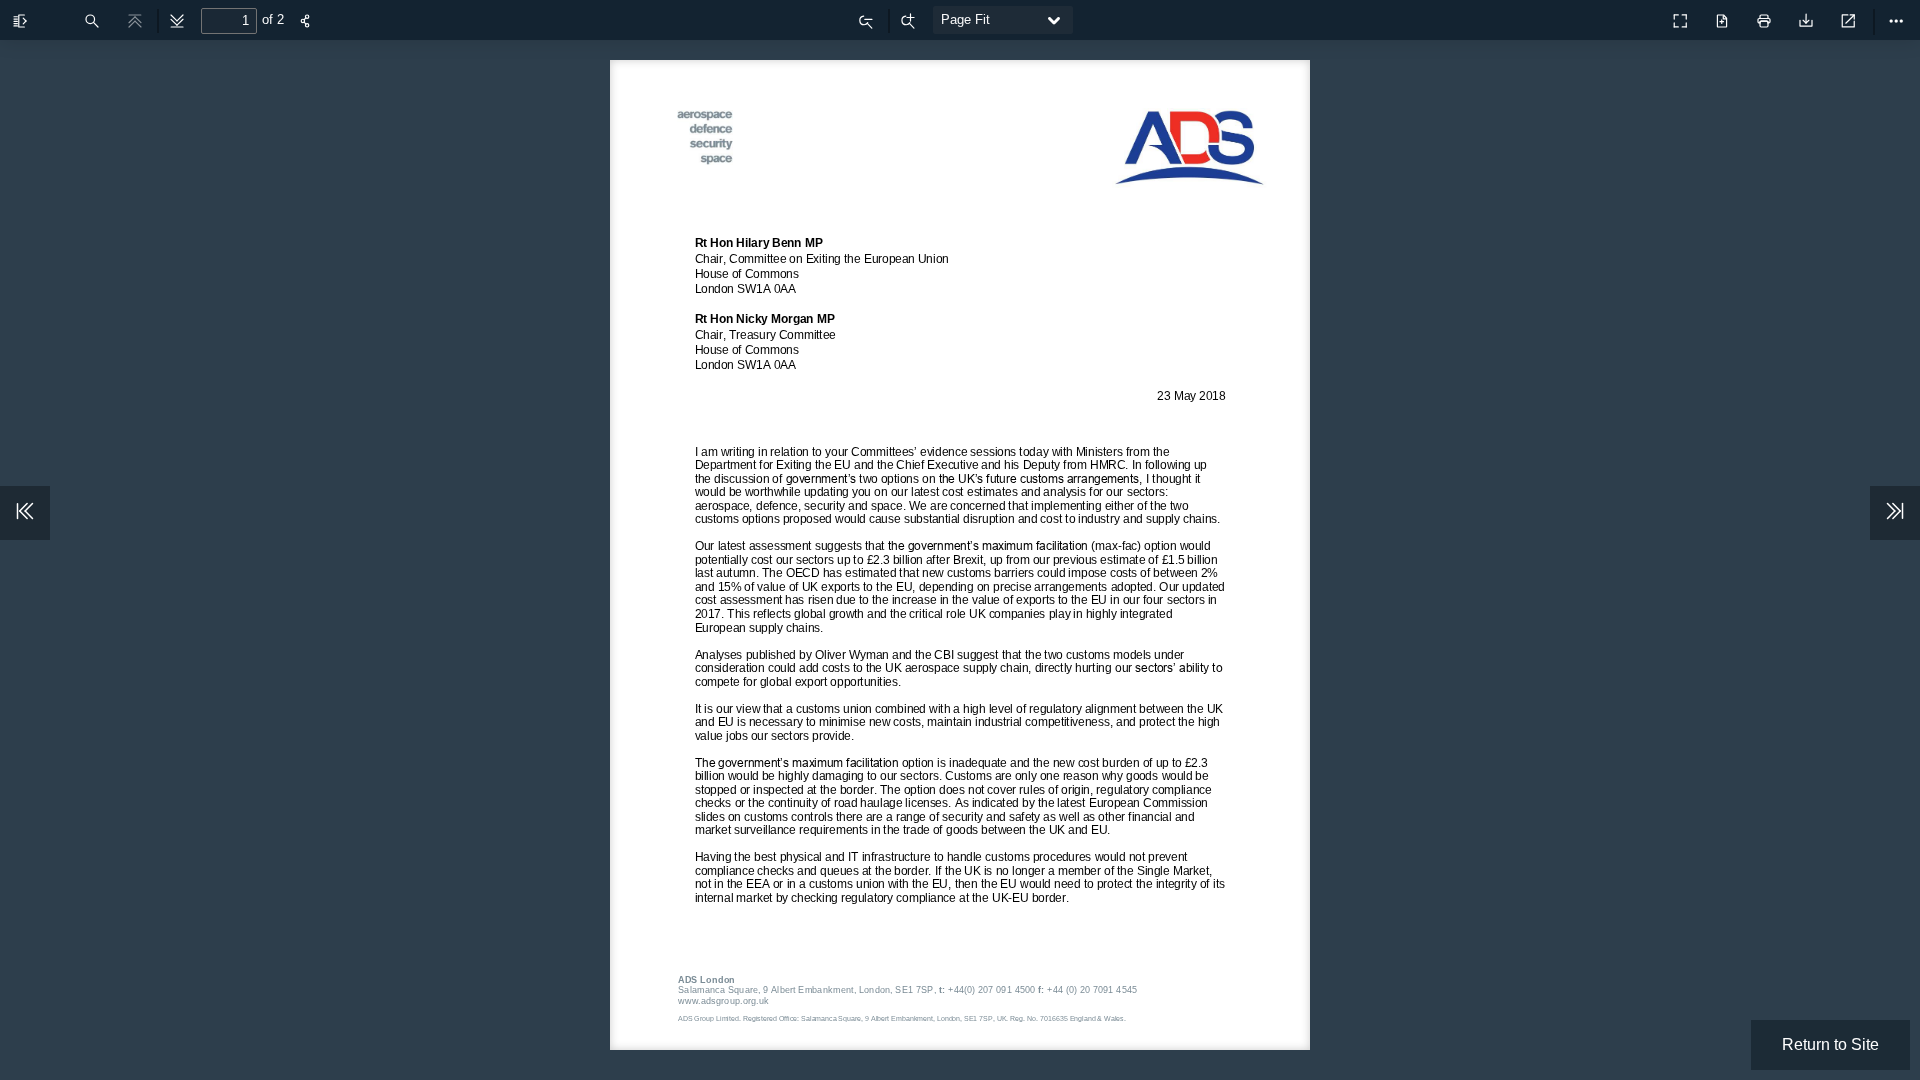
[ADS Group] (1636, 16)
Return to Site (1830, 1044)
